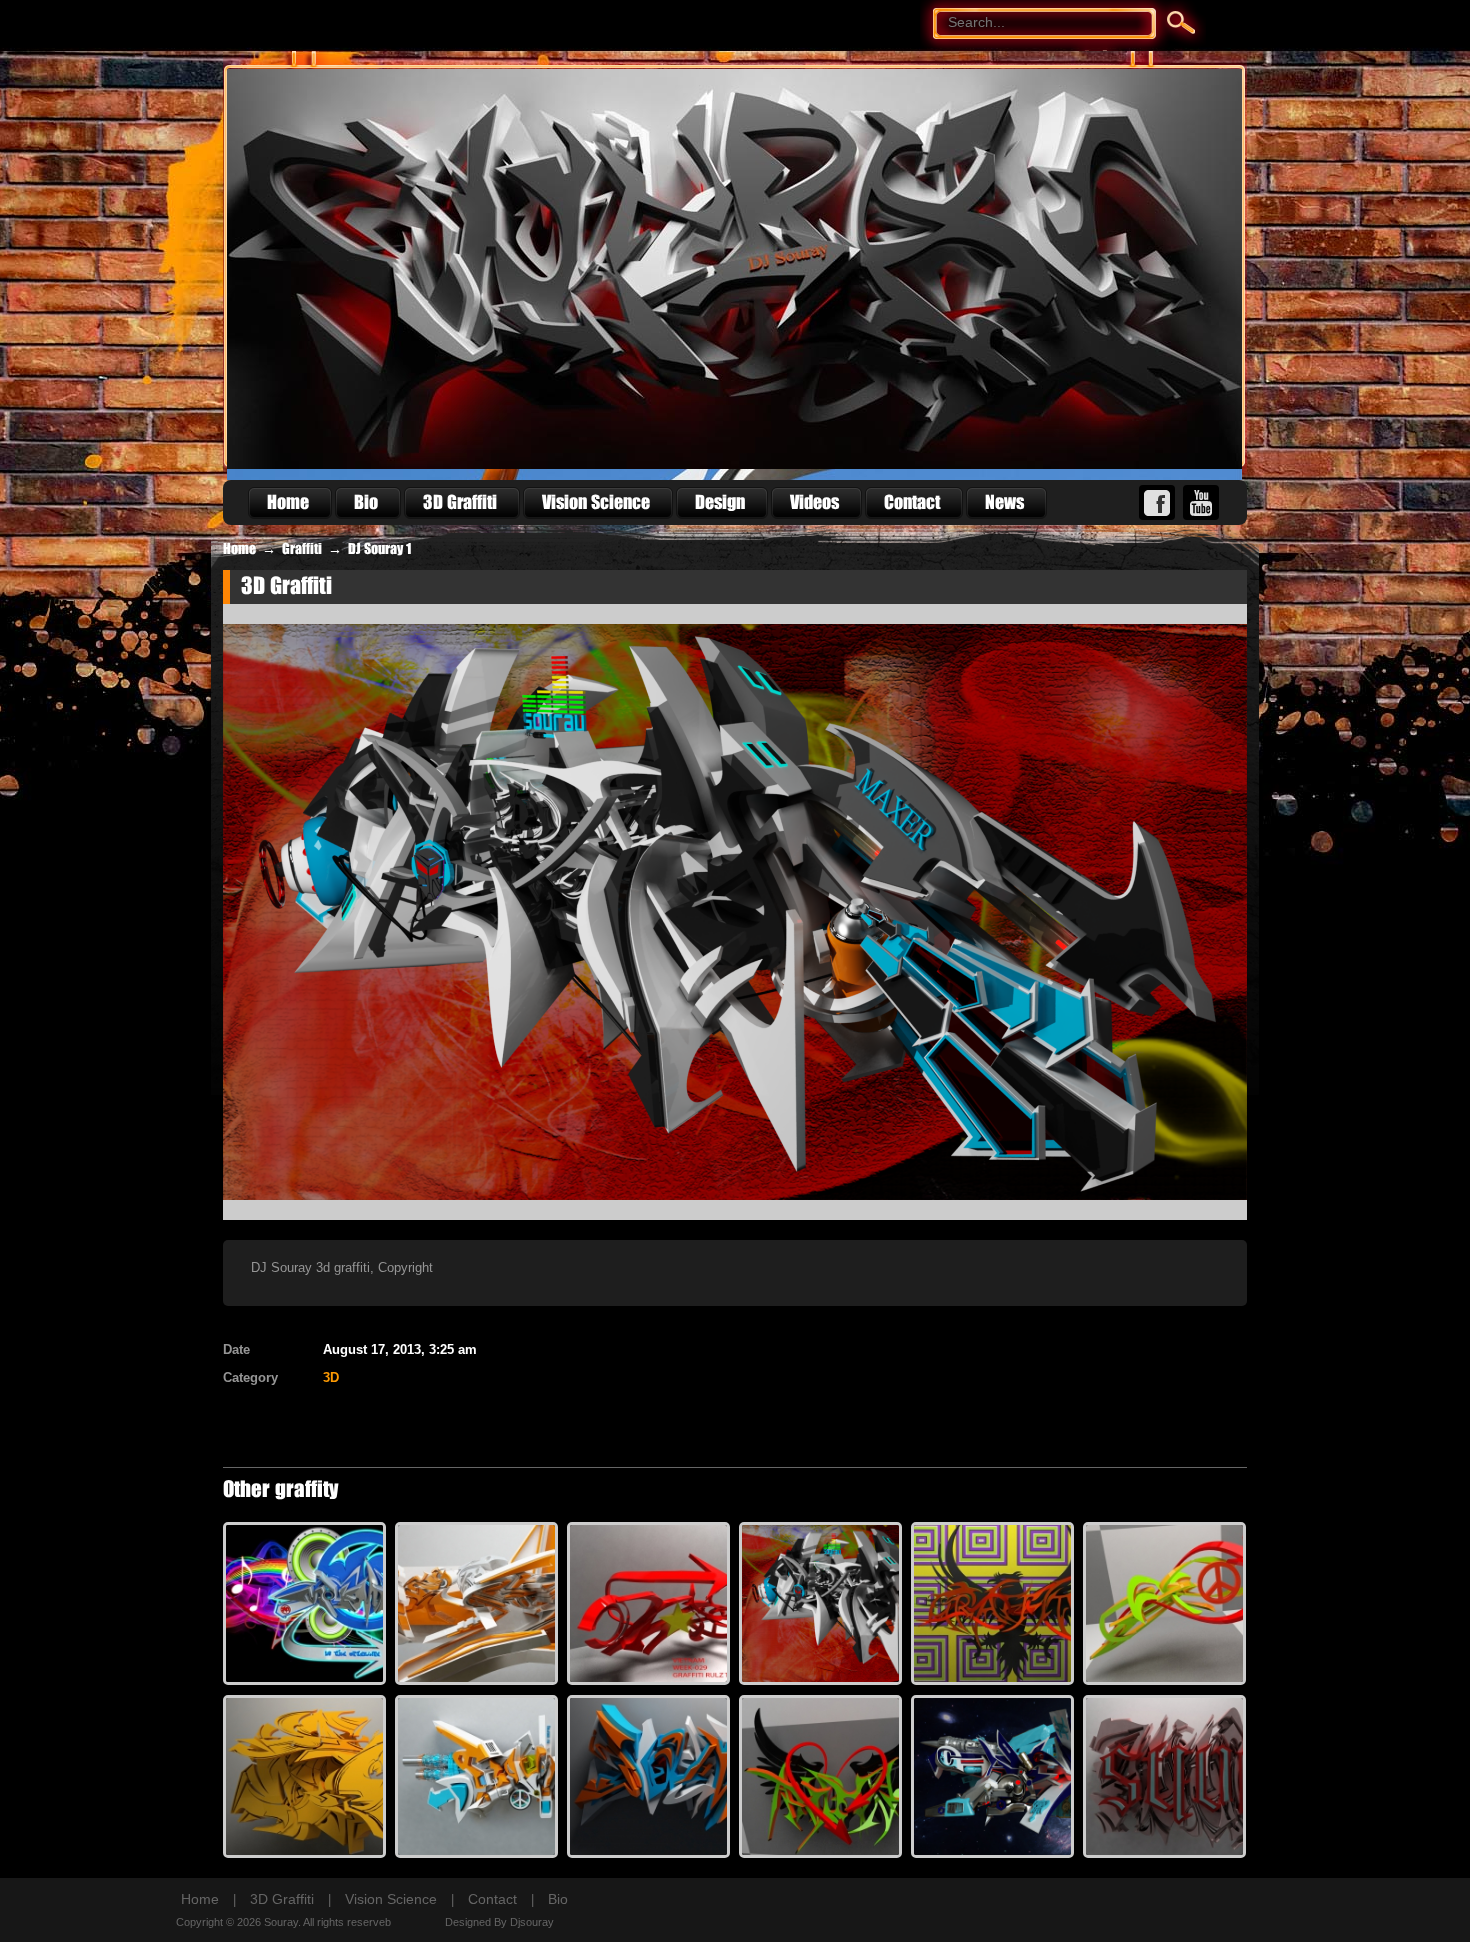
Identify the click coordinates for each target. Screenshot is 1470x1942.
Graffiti (302, 549)
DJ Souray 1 (379, 549)
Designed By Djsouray (499, 1922)
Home (239, 549)
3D (331, 1377)
